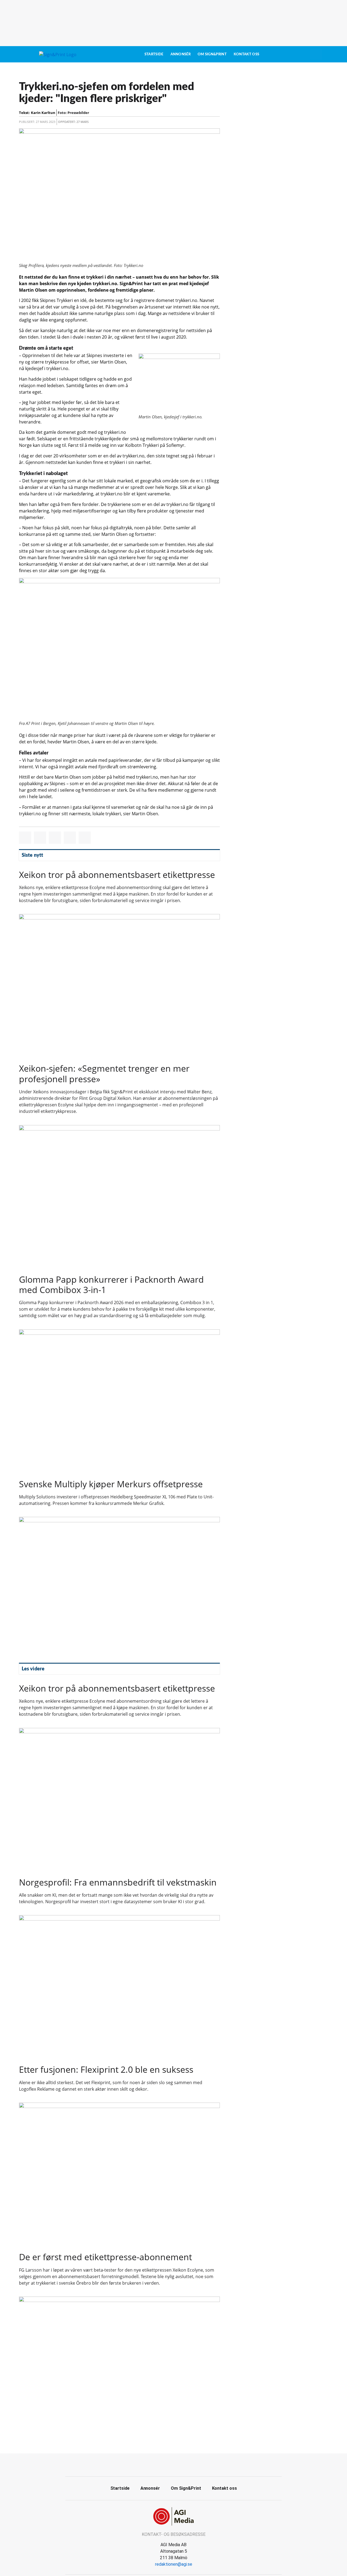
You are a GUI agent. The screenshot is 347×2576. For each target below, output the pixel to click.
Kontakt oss (246, 54)
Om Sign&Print (212, 54)
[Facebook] (168, 2464)
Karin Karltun (43, 113)
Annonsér (181, 54)
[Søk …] (316, 54)
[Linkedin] (180, 2464)
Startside (154, 54)
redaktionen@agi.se (174, 2564)
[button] (25, 838)
